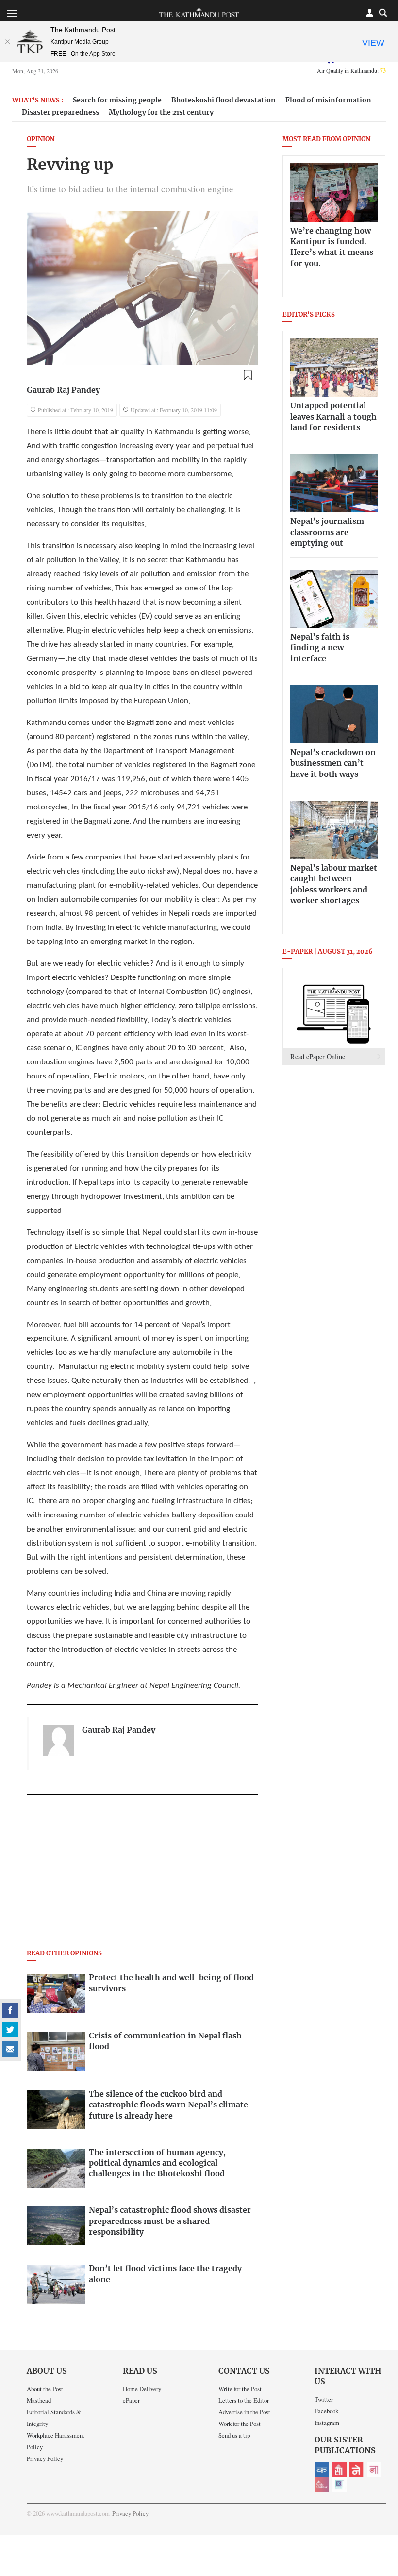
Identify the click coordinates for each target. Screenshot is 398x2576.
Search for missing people (117, 100)
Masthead (39, 2400)
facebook (10, 2010)
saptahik (339, 2470)
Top (379, 2501)
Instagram (327, 2423)
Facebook (326, 2411)
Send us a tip (234, 2435)
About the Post (45, 2389)
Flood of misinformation (328, 100)
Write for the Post (240, 2389)
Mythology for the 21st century (161, 112)
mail (10, 2049)
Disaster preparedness (60, 112)
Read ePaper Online (318, 1056)
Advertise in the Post (244, 2412)
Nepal (357, 2470)
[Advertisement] (142, 1875)
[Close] (7, 42)
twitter (10, 2030)
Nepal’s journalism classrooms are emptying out (327, 532)
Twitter (324, 2399)
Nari (374, 2470)
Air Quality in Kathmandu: (351, 70)
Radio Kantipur (322, 2484)
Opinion (41, 140)
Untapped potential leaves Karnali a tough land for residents (333, 417)
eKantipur (322, 2470)
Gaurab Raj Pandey (63, 390)
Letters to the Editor (244, 2400)
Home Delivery (142, 2389)
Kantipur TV (339, 2484)
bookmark (248, 375)
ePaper (131, 2400)
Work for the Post (240, 2424)
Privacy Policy (45, 2458)
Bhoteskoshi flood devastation (224, 100)
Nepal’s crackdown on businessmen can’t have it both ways (333, 764)
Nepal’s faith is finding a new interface (320, 648)
